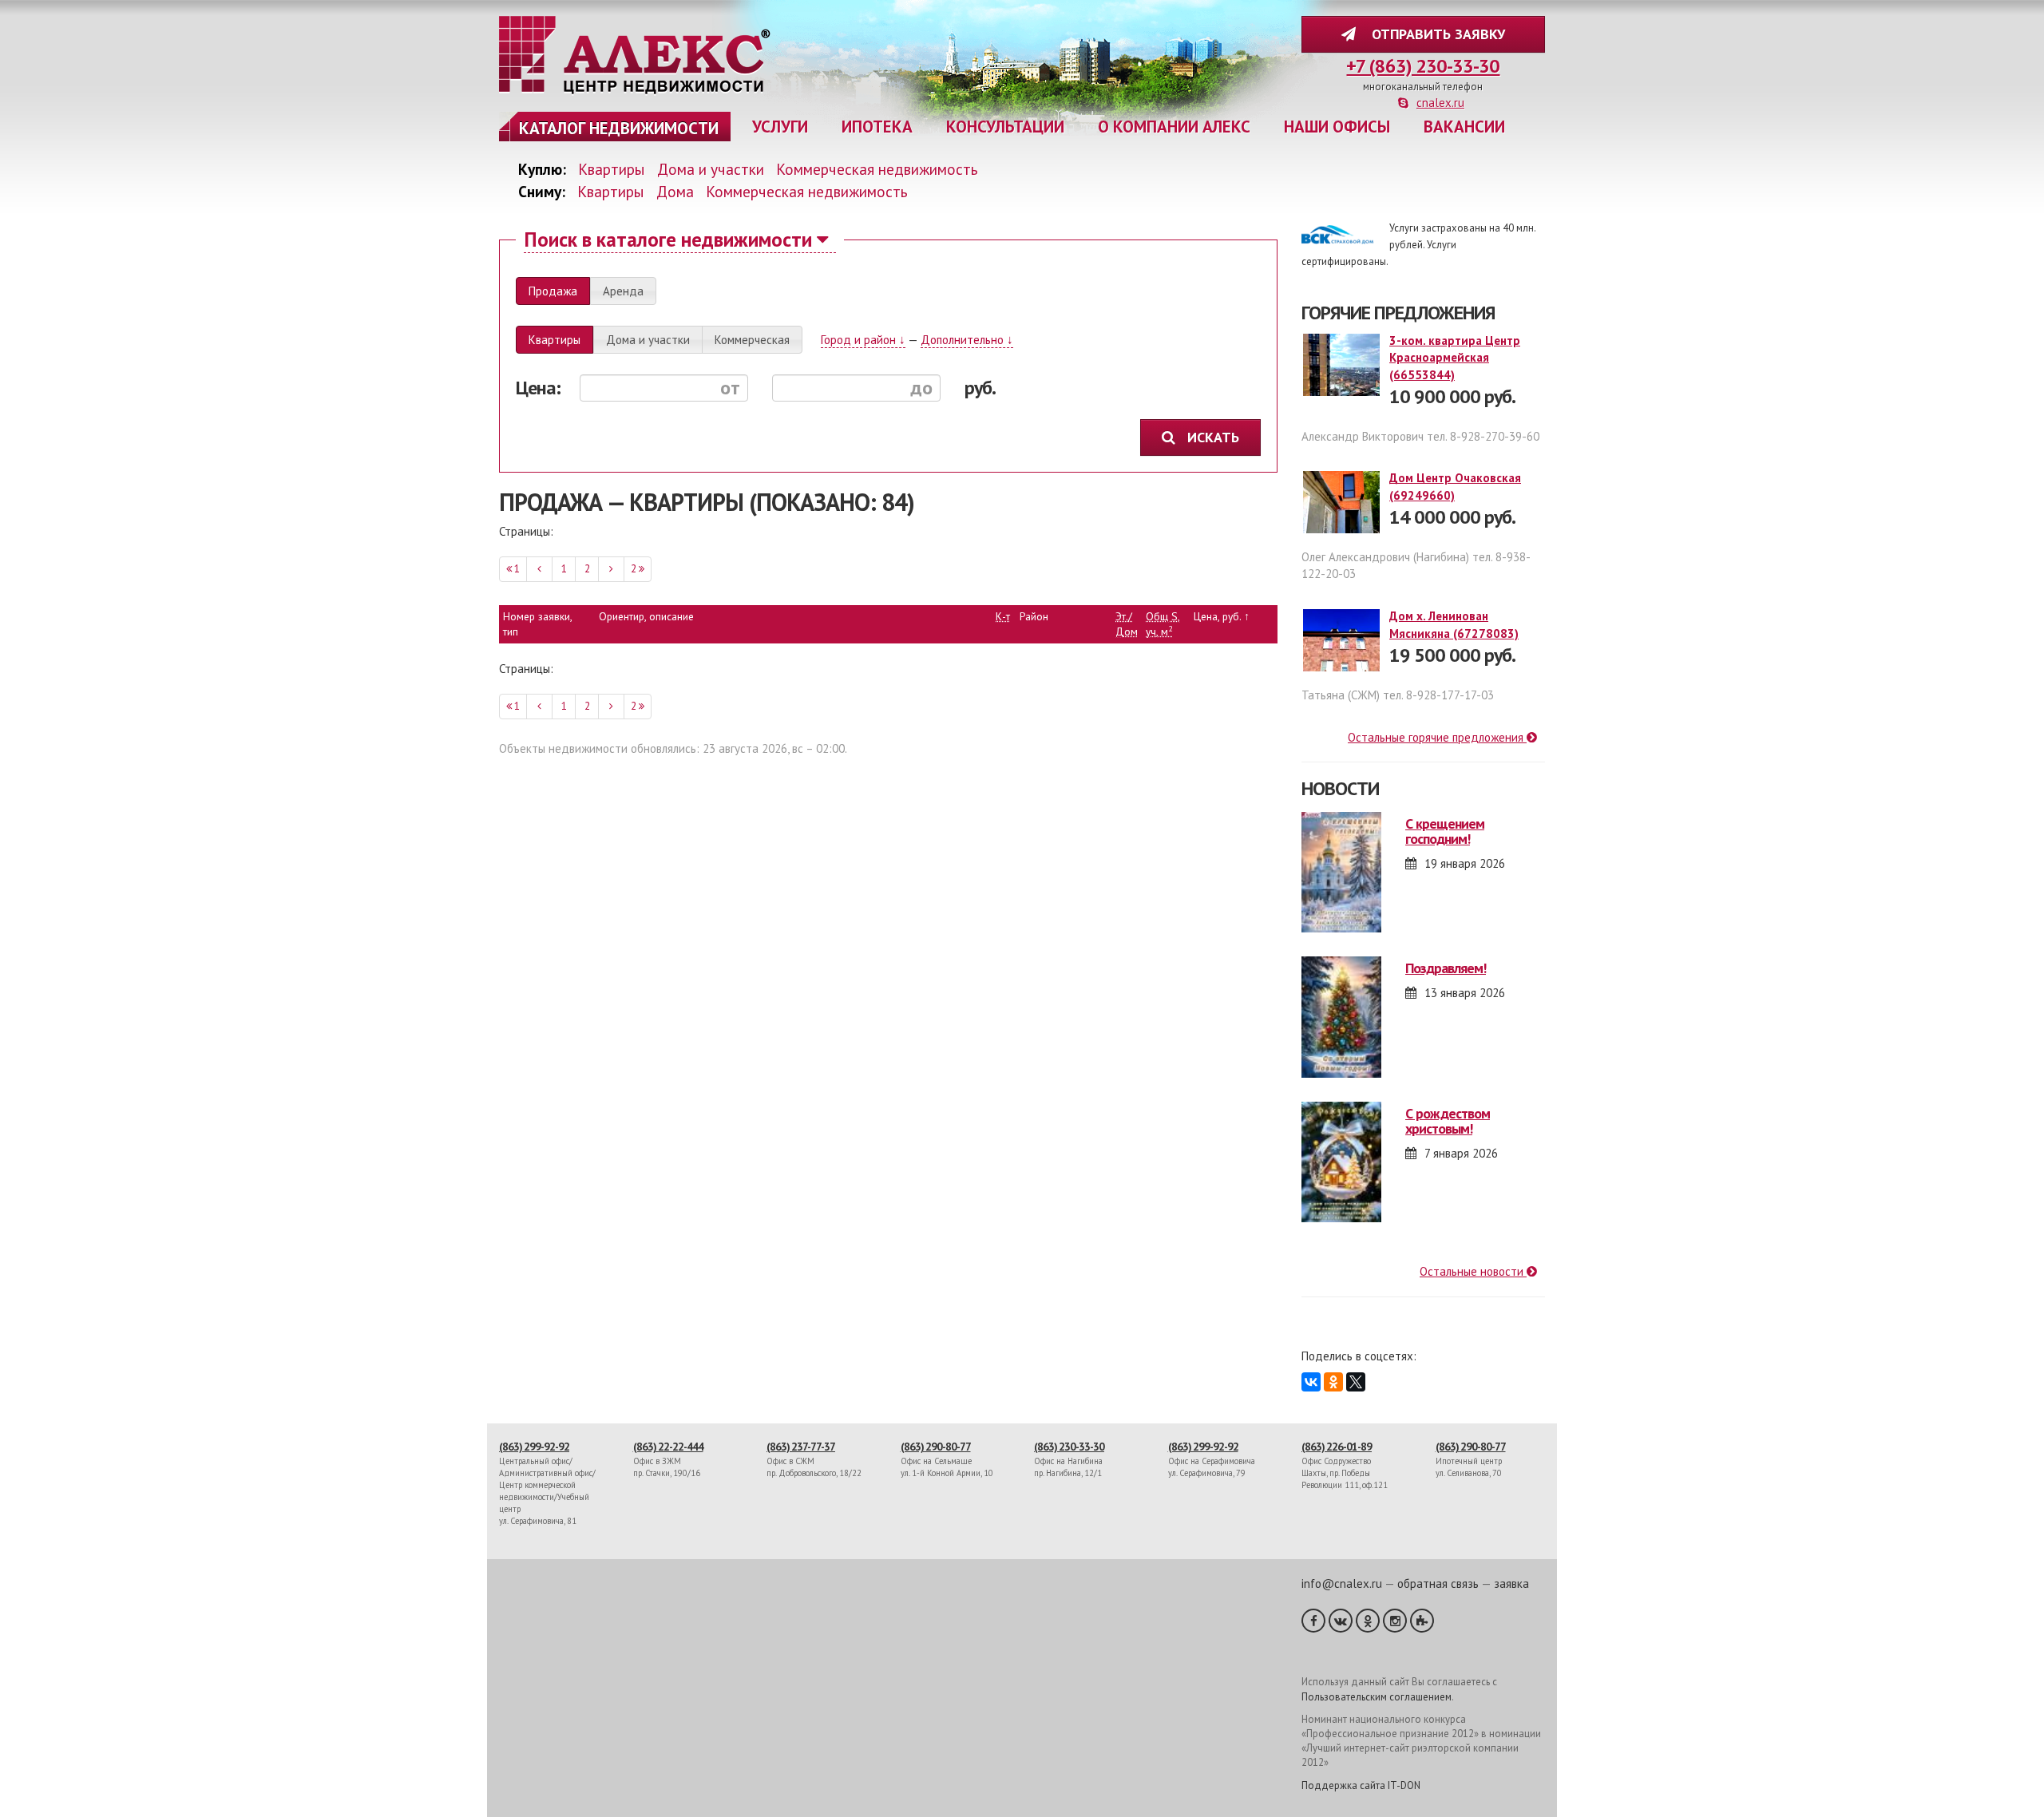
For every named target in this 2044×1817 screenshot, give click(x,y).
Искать (1215, 437)
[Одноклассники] (1333, 1382)
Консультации (1005, 127)
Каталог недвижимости (619, 128)
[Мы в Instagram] (1395, 1621)
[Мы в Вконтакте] (1341, 1621)
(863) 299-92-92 (534, 1447)
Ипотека (877, 127)
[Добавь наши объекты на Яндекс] (1422, 1621)
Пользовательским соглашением (1377, 1697)
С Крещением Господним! (1445, 831)
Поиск (668, 239)
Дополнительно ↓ (967, 340)
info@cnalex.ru (1342, 1583)
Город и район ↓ (863, 340)
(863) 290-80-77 (936, 1447)
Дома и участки (711, 169)
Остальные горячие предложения (1437, 737)
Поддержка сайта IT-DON (1361, 1785)
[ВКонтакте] (1311, 1382)
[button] (553, 291)
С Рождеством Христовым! (1448, 1121)
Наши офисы (1337, 127)
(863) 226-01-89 (1337, 1447)
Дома (675, 191)
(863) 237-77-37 (801, 1447)
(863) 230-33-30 (1069, 1447)
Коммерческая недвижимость (877, 169)
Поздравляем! (1446, 968)
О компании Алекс (1174, 127)
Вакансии (1464, 127)
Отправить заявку (1434, 34)
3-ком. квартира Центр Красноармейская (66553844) (1455, 358)
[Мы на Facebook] (1313, 1621)
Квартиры (612, 169)
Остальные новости (1473, 1271)
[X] (1356, 1382)
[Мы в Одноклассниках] (1368, 1621)
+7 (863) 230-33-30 (1423, 66)
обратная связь (1438, 1583)
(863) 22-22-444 (668, 1447)
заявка (1511, 1583)
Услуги (780, 127)
